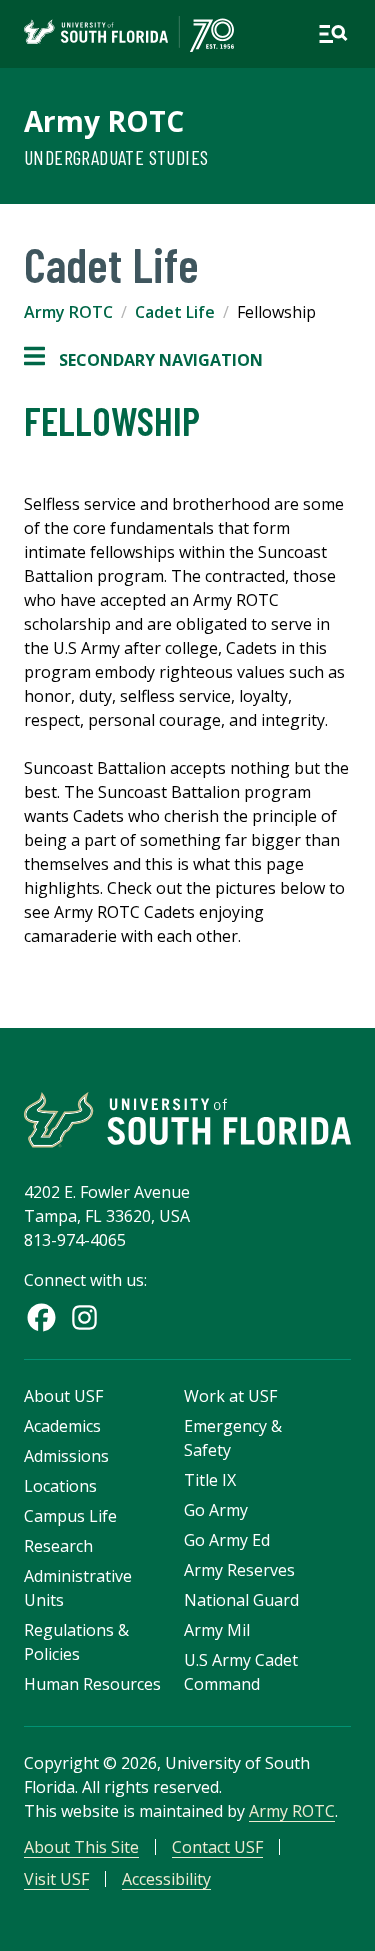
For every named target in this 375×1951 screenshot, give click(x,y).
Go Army (216, 1510)
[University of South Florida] (187, 1119)
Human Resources (92, 1684)
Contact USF (217, 1847)
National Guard (241, 1600)
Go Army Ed (227, 1540)
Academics (62, 1426)
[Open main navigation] (333, 34)
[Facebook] (41, 1317)
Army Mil (217, 1630)
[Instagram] (84, 1317)
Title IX (210, 1480)
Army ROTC (104, 121)
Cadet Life (175, 312)
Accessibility (166, 1879)
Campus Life (70, 1516)
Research (58, 1546)
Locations (60, 1486)
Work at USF (230, 1396)
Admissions (66, 1456)
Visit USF (56, 1879)
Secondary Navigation (143, 360)
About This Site (81, 1847)
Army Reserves (239, 1570)
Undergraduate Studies (116, 157)
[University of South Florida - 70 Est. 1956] (129, 34)
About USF (63, 1396)
